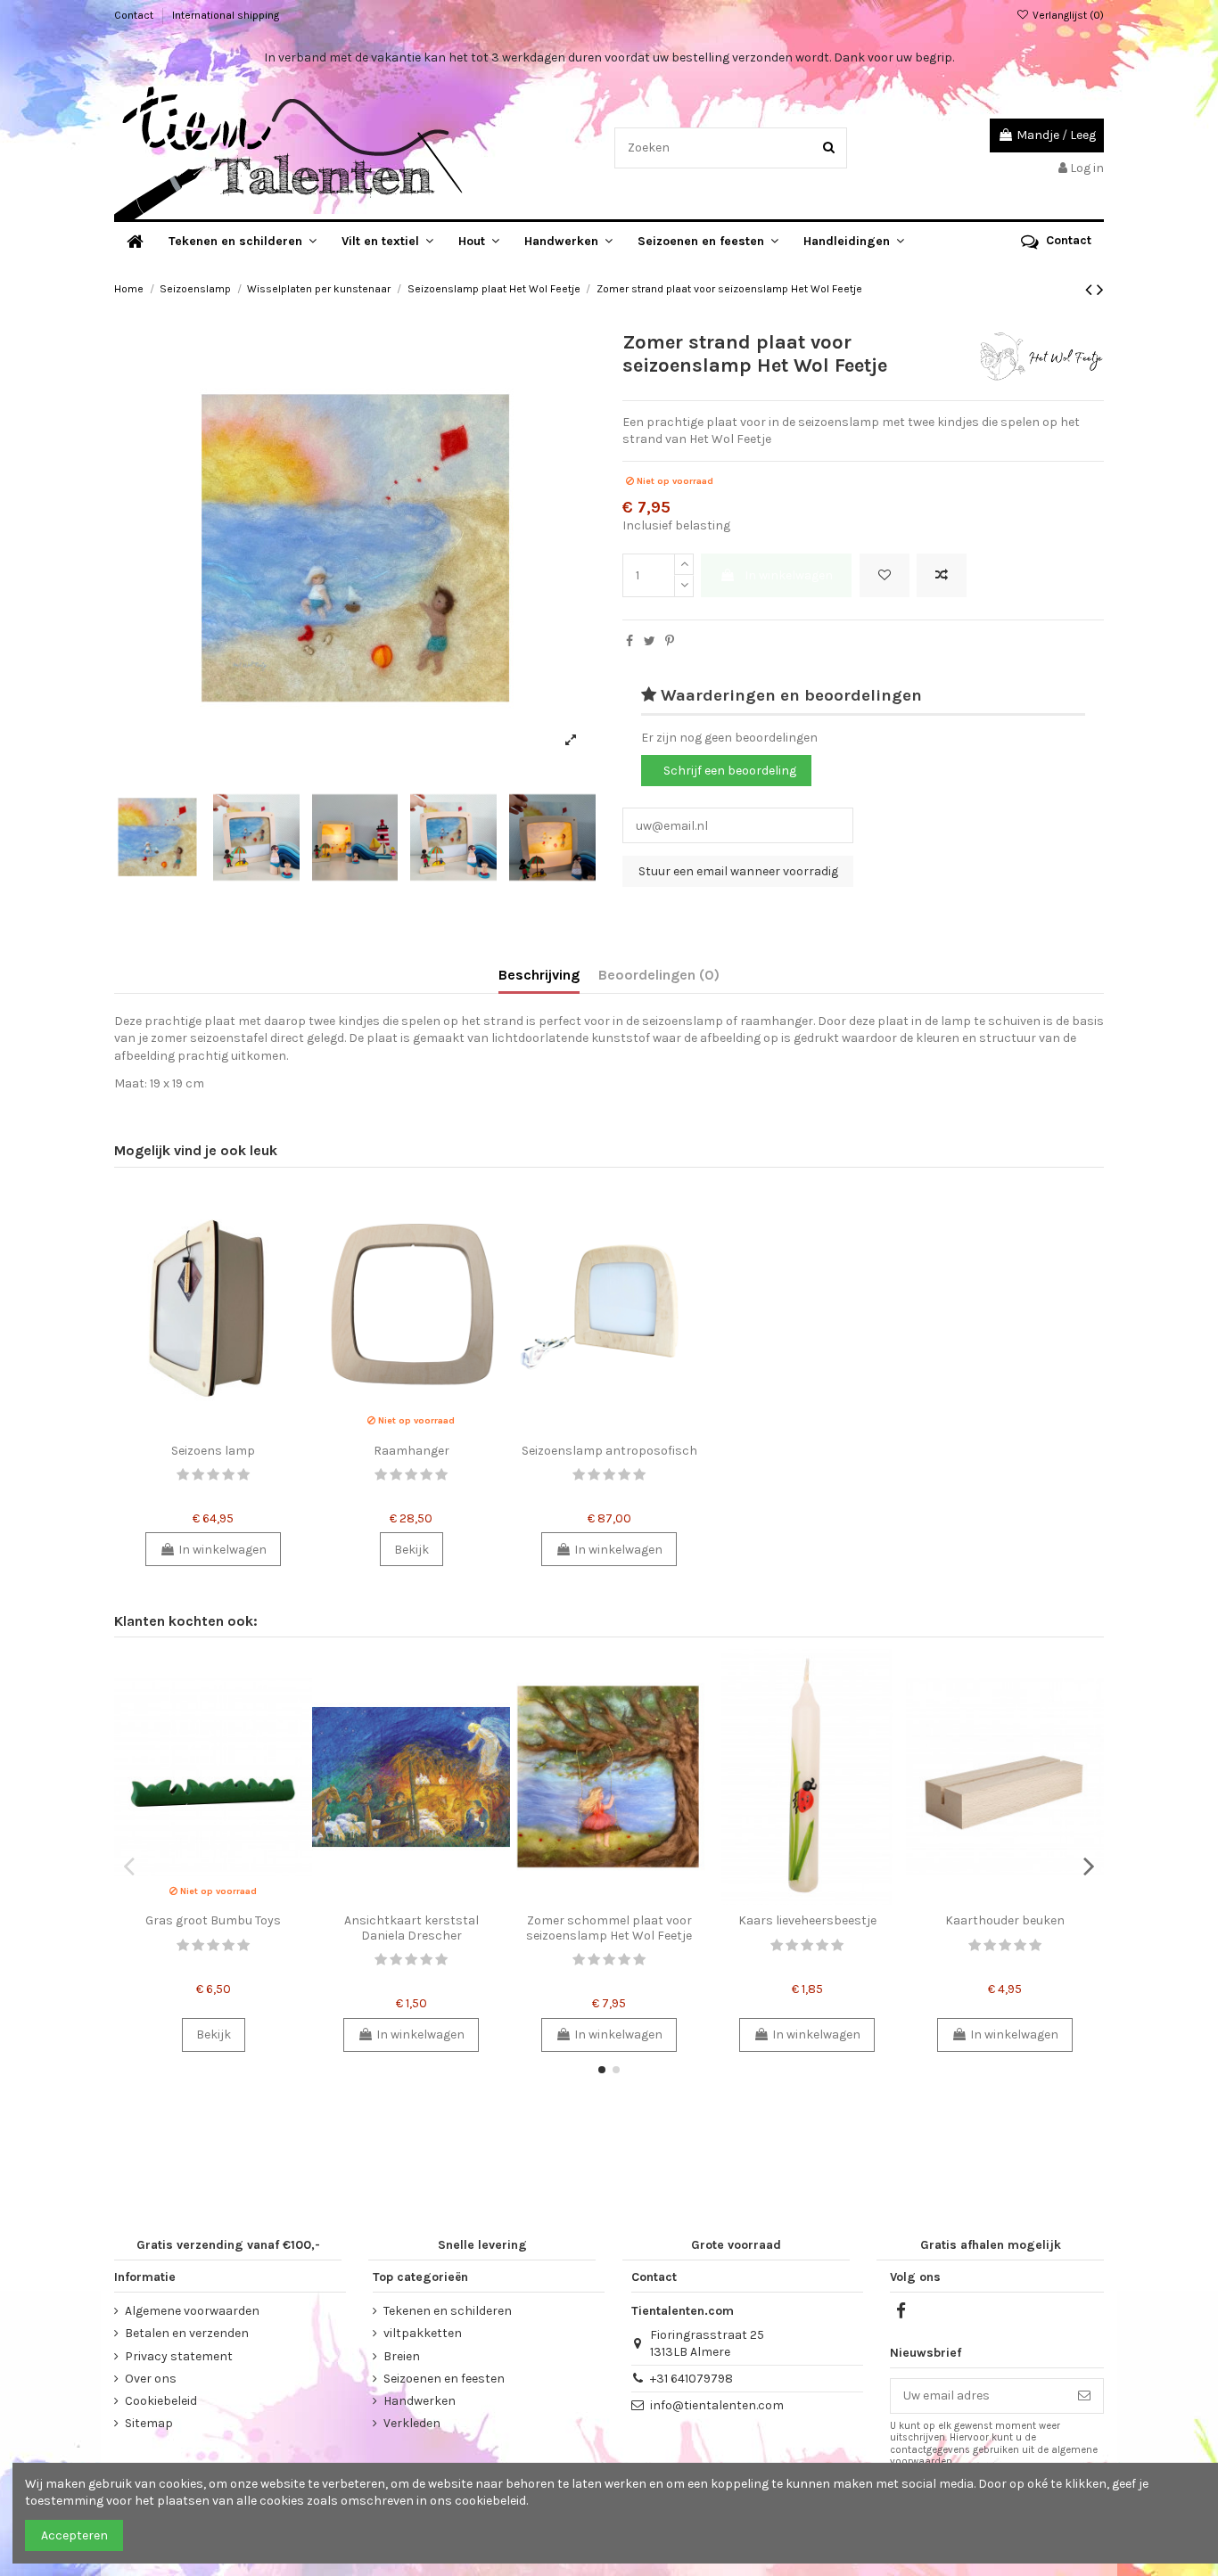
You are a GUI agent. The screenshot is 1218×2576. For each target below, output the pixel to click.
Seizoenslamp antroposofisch (609, 1451)
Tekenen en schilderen (448, 2311)
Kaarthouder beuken (1005, 1920)
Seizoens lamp (213, 1451)
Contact (135, 15)
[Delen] (630, 641)
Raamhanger (411, 1451)
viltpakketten (423, 2333)
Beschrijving (539, 975)
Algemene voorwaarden (192, 2311)
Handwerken (420, 2401)
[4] (228, 1475)
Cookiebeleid (161, 2401)
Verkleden (412, 2423)
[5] (243, 1475)
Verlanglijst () (1067, 15)
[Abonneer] (1084, 2396)
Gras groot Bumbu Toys (213, 1920)
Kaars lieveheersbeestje (807, 1920)
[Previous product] (1091, 290)
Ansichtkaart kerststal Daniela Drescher (411, 1928)
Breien (402, 2356)
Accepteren (74, 2535)
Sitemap (149, 2423)
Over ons (151, 2379)
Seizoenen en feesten (444, 2379)
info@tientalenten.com (717, 2405)
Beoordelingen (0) (659, 975)
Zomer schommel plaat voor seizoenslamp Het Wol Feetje (609, 1928)
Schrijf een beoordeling (730, 771)
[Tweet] (650, 641)
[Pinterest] (670, 641)
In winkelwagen (789, 575)
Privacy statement (179, 2356)
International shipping (226, 15)
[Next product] (1100, 290)
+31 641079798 (691, 2379)
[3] (213, 1475)
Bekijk (411, 1550)
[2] (198, 1475)
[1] (183, 1475)
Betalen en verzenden (187, 2333)
